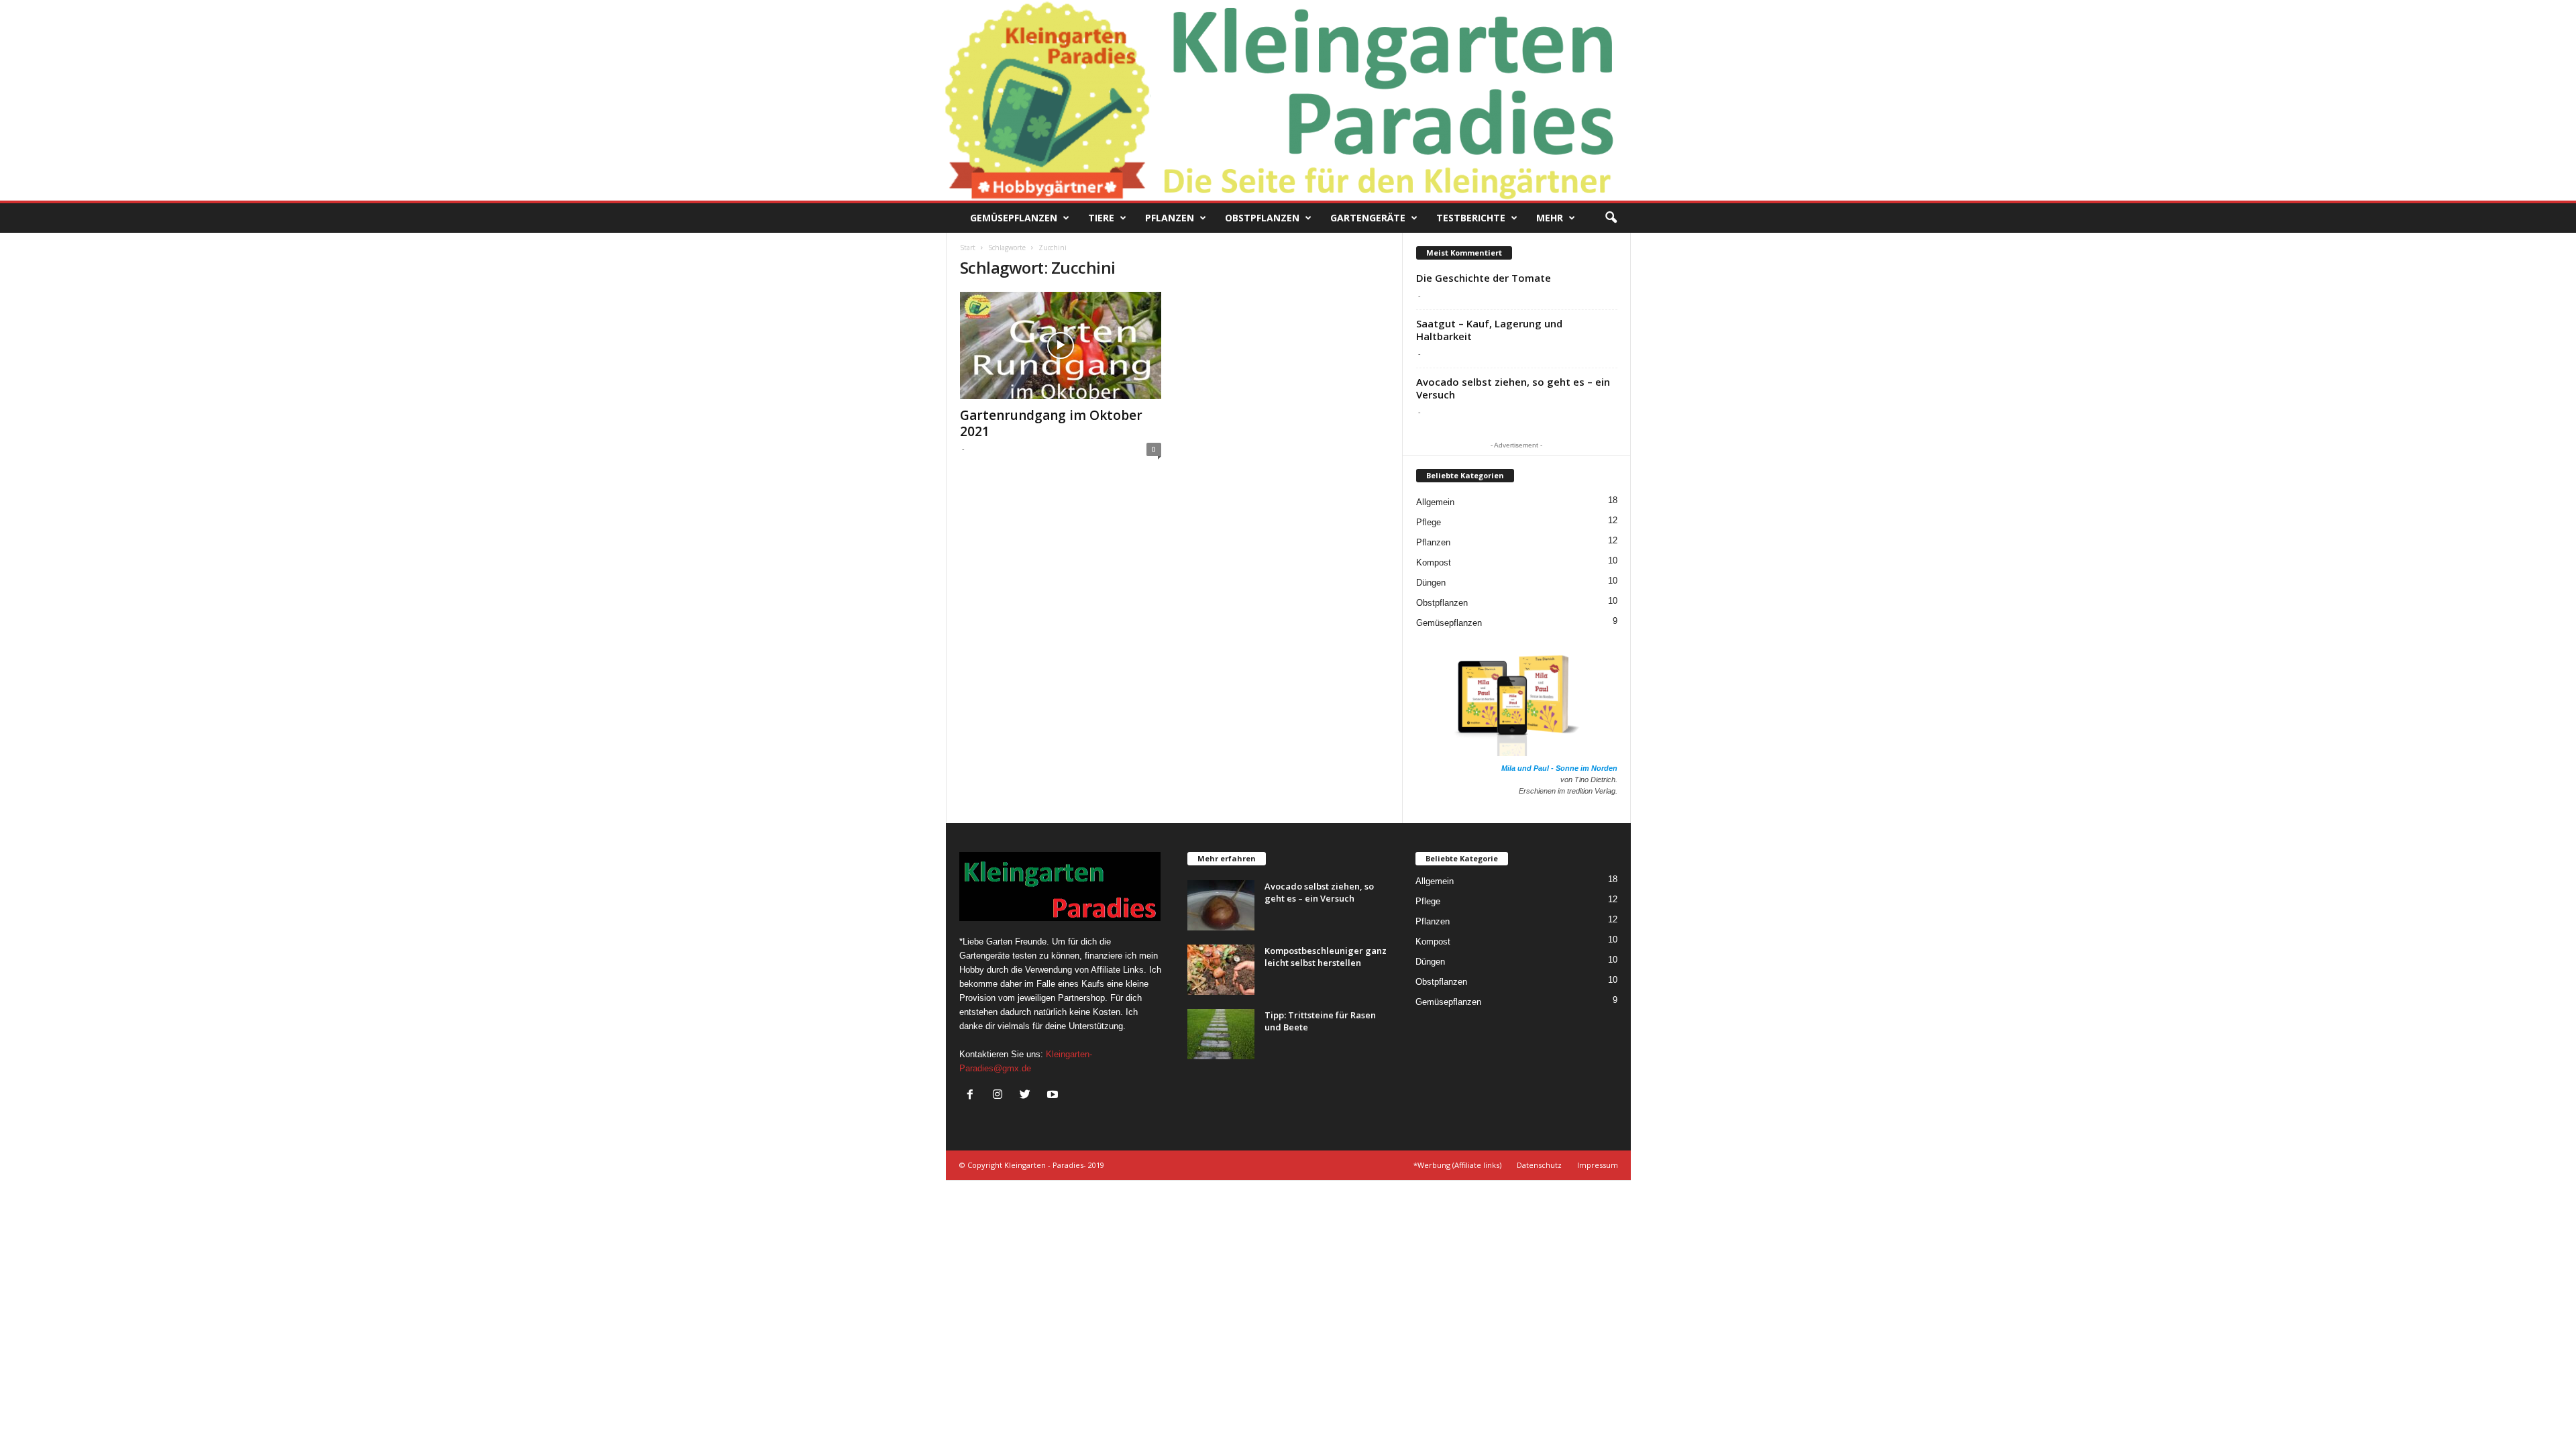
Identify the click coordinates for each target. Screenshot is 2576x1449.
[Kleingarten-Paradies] (1288, 100)
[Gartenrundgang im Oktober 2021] (1061, 345)
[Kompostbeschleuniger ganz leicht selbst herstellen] (1221, 970)
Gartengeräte (1368, 218)
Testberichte (1471, 218)
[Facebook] (973, 1096)
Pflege (1429, 522)
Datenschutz (1539, 1165)
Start (968, 248)
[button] (1611, 218)
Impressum (1598, 1165)
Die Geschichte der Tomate (1484, 278)
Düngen (1431, 583)
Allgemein (1435, 502)
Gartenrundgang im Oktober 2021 (1051, 423)
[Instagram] (1001, 1096)
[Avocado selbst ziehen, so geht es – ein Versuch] (1221, 905)
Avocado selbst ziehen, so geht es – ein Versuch (1513, 388)
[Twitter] (1028, 1096)
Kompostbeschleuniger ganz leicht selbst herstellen (1326, 957)
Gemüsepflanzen (1014, 218)
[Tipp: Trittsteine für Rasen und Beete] (1221, 1034)
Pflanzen (1170, 218)
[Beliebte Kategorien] (1465, 485)
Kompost (1434, 562)
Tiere (1101, 218)
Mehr (1550, 218)
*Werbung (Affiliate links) (1457, 1165)
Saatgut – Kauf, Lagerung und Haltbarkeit (1489, 330)
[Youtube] (1054, 1096)
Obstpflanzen (1262, 218)
